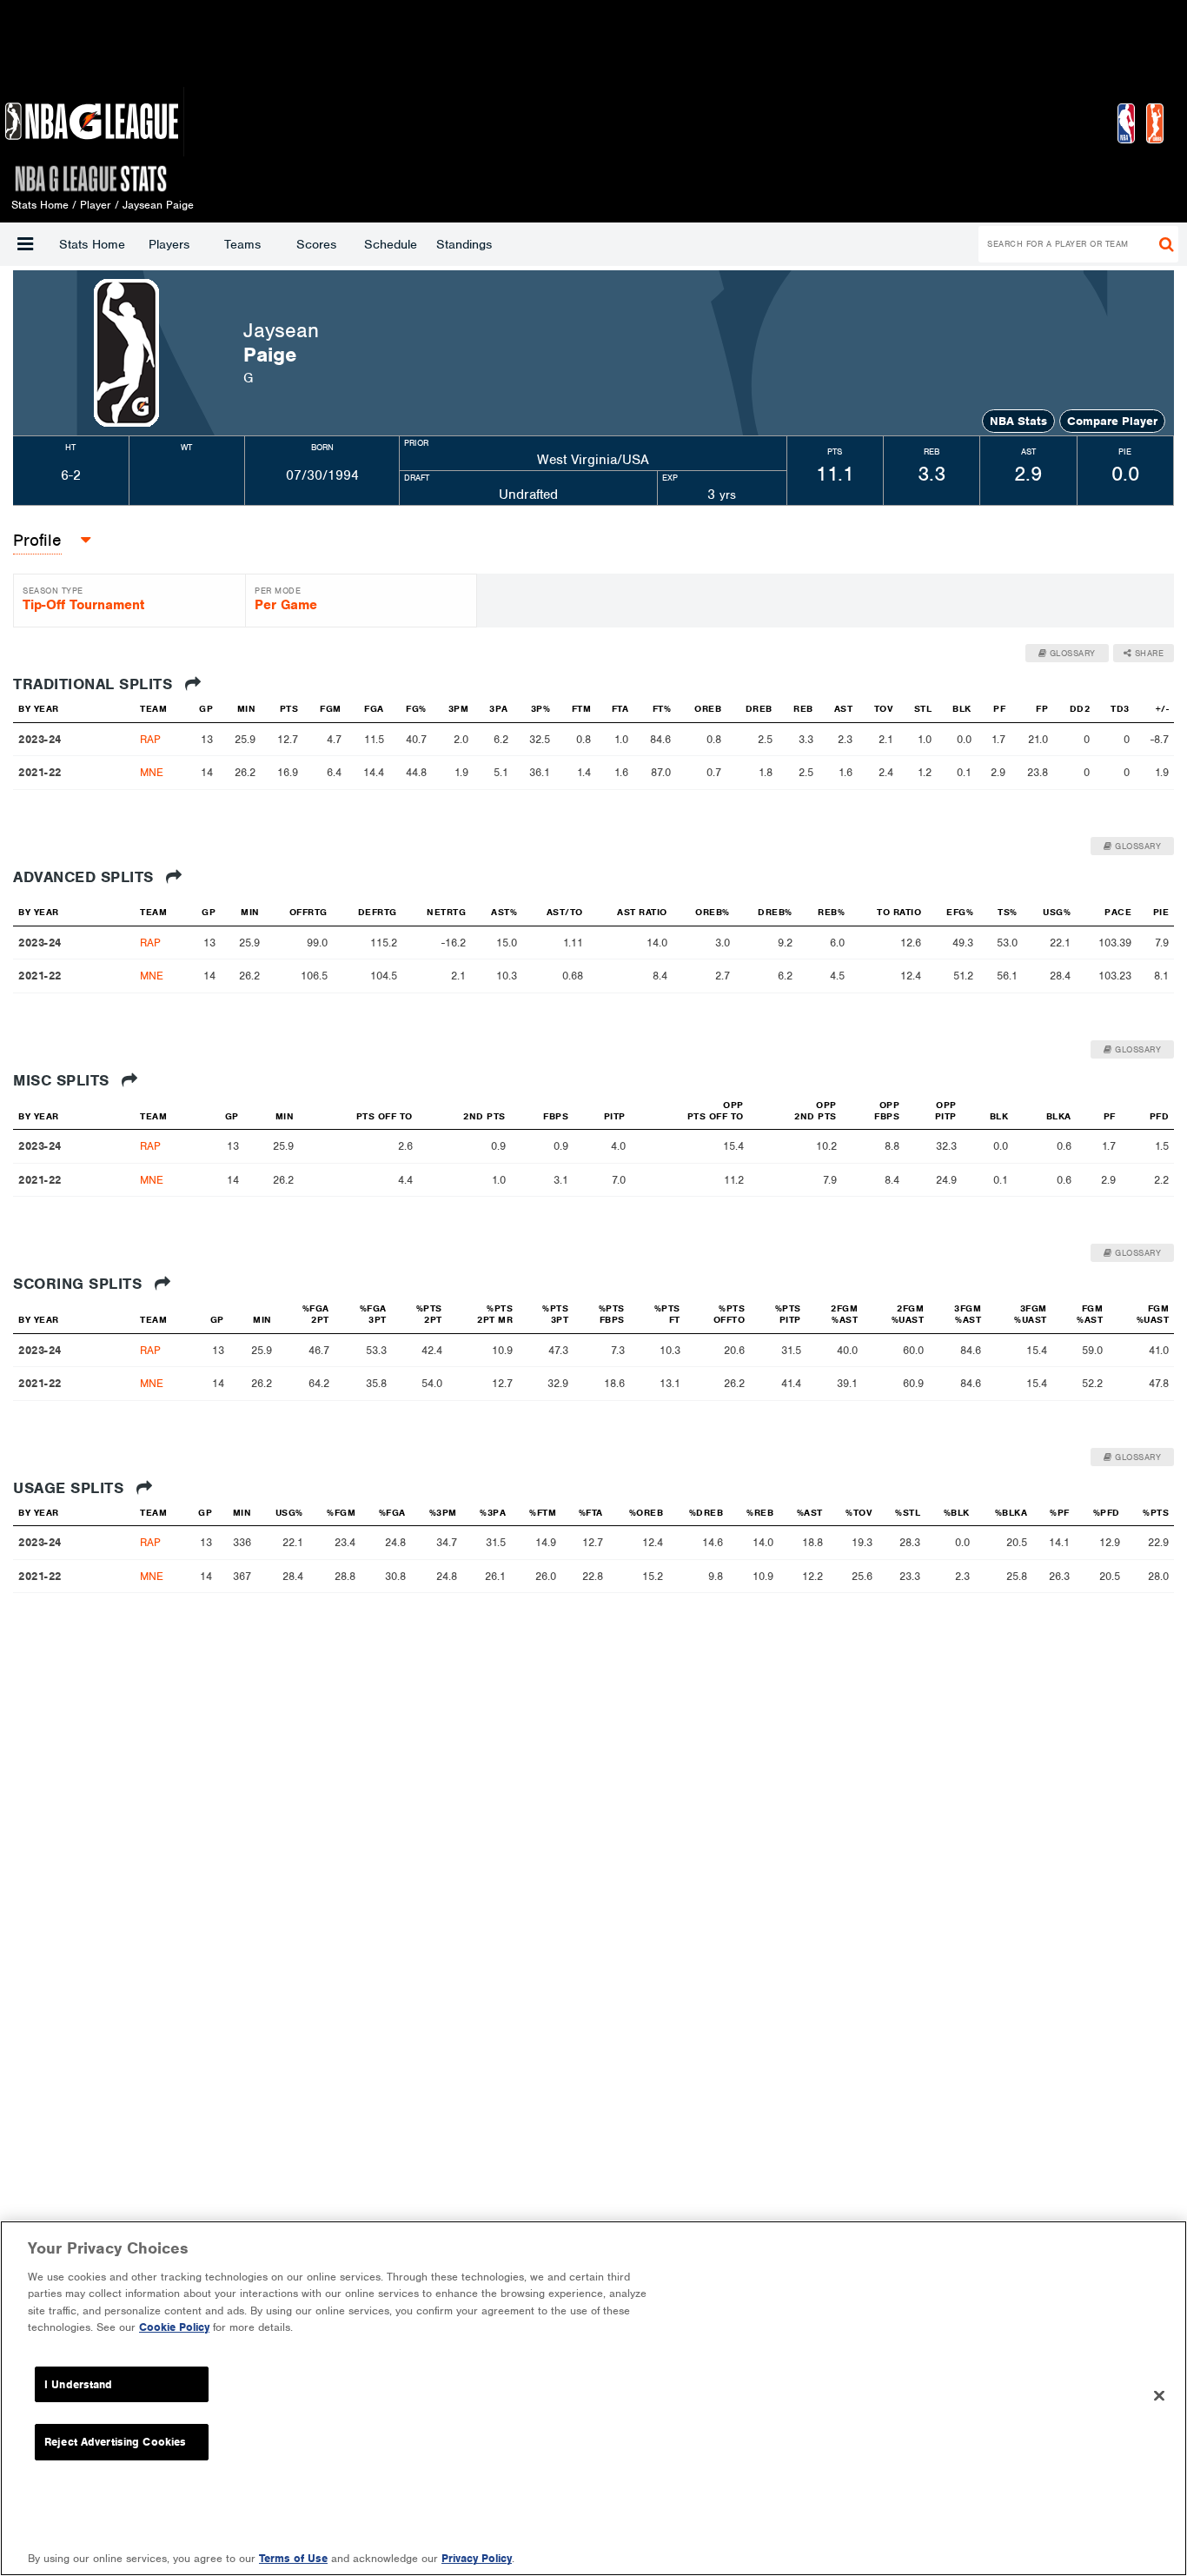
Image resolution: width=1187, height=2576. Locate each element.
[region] (593, 2398)
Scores (316, 244)
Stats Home (92, 244)
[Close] (1159, 2396)
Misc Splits (63, 1080)
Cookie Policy (174, 2327)
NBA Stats (1018, 421)
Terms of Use (293, 2558)
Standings (464, 244)
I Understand (79, 2384)
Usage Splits (71, 1488)
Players (169, 244)
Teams (242, 244)
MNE (152, 772)
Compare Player (1112, 421)
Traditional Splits (95, 684)
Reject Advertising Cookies (115, 2442)
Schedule (391, 244)
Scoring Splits (80, 1284)
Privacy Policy (477, 2558)
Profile (37, 540)
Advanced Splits (86, 877)
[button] (25, 244)
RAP (150, 739)
